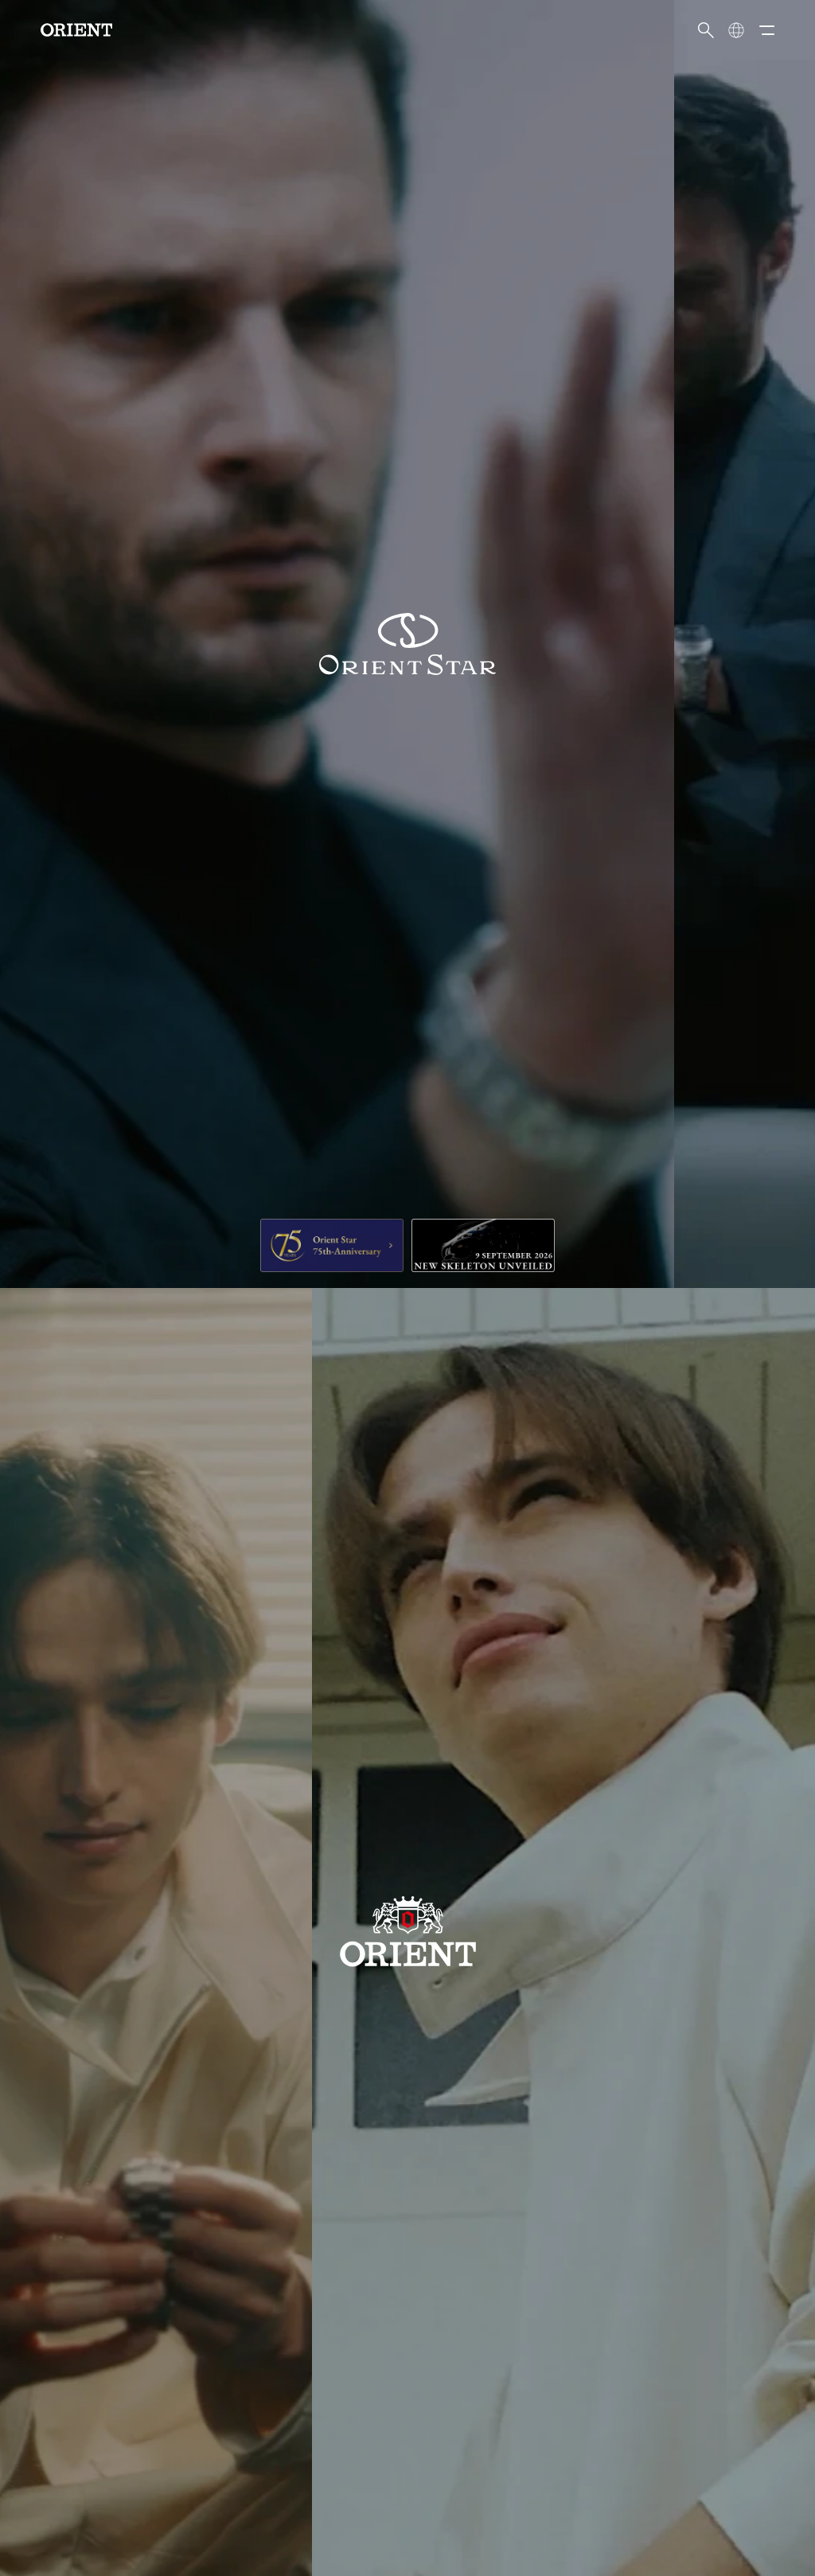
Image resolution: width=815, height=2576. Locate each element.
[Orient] (76, 30)
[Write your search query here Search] (706, 30)
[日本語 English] (736, 30)
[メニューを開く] (766, 30)
